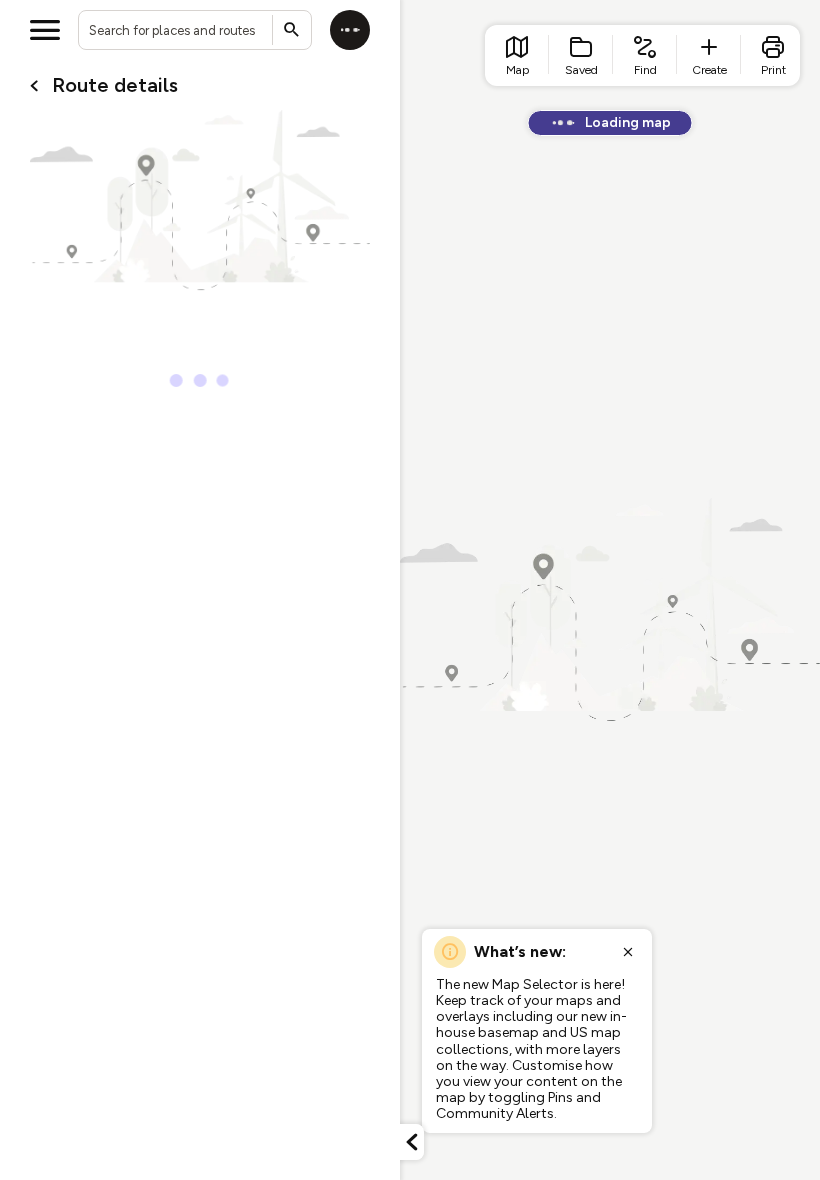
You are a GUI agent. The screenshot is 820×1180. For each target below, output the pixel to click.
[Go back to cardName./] (34, 86)
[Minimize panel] (412, 1142)
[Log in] (350, 30)
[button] (412, 1142)
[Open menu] (45, 30)
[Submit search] (292, 30)
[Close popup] (628, 952)
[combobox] (195, 30)
